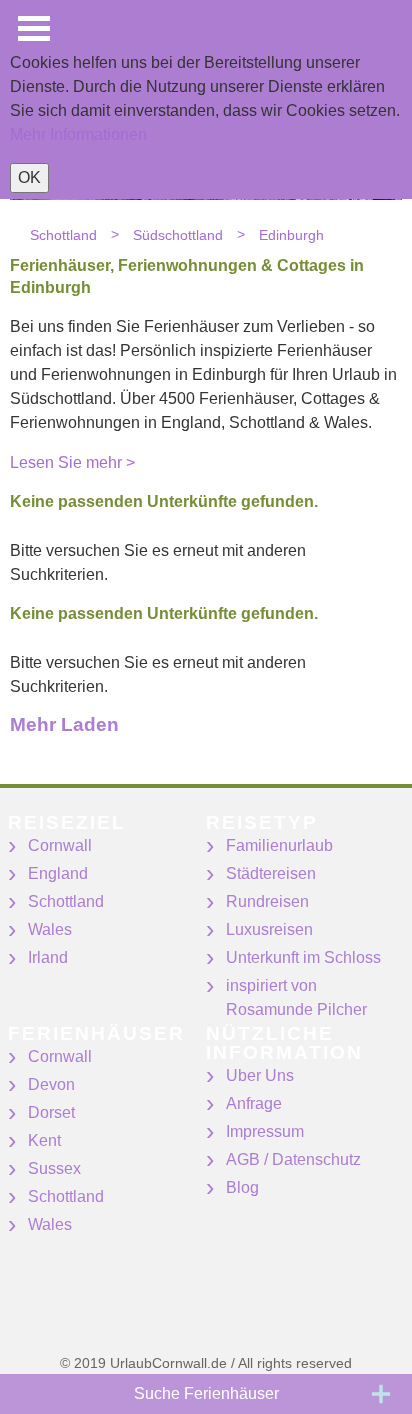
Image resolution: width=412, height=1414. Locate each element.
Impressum (265, 1131)
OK (29, 177)
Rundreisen (267, 901)
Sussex (54, 1168)
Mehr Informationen (78, 134)
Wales (50, 929)
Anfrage (254, 1103)
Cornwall (60, 845)
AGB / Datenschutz (293, 1159)
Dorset (51, 1112)
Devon (51, 1084)
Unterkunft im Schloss (303, 957)
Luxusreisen (269, 929)
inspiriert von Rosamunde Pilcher (296, 997)
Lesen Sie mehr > (72, 462)
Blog (242, 1187)
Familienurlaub (279, 845)
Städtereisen (271, 873)
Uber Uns (260, 1075)
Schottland (66, 901)
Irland (48, 957)
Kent (44, 1140)
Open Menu (34, 28)
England (58, 873)
